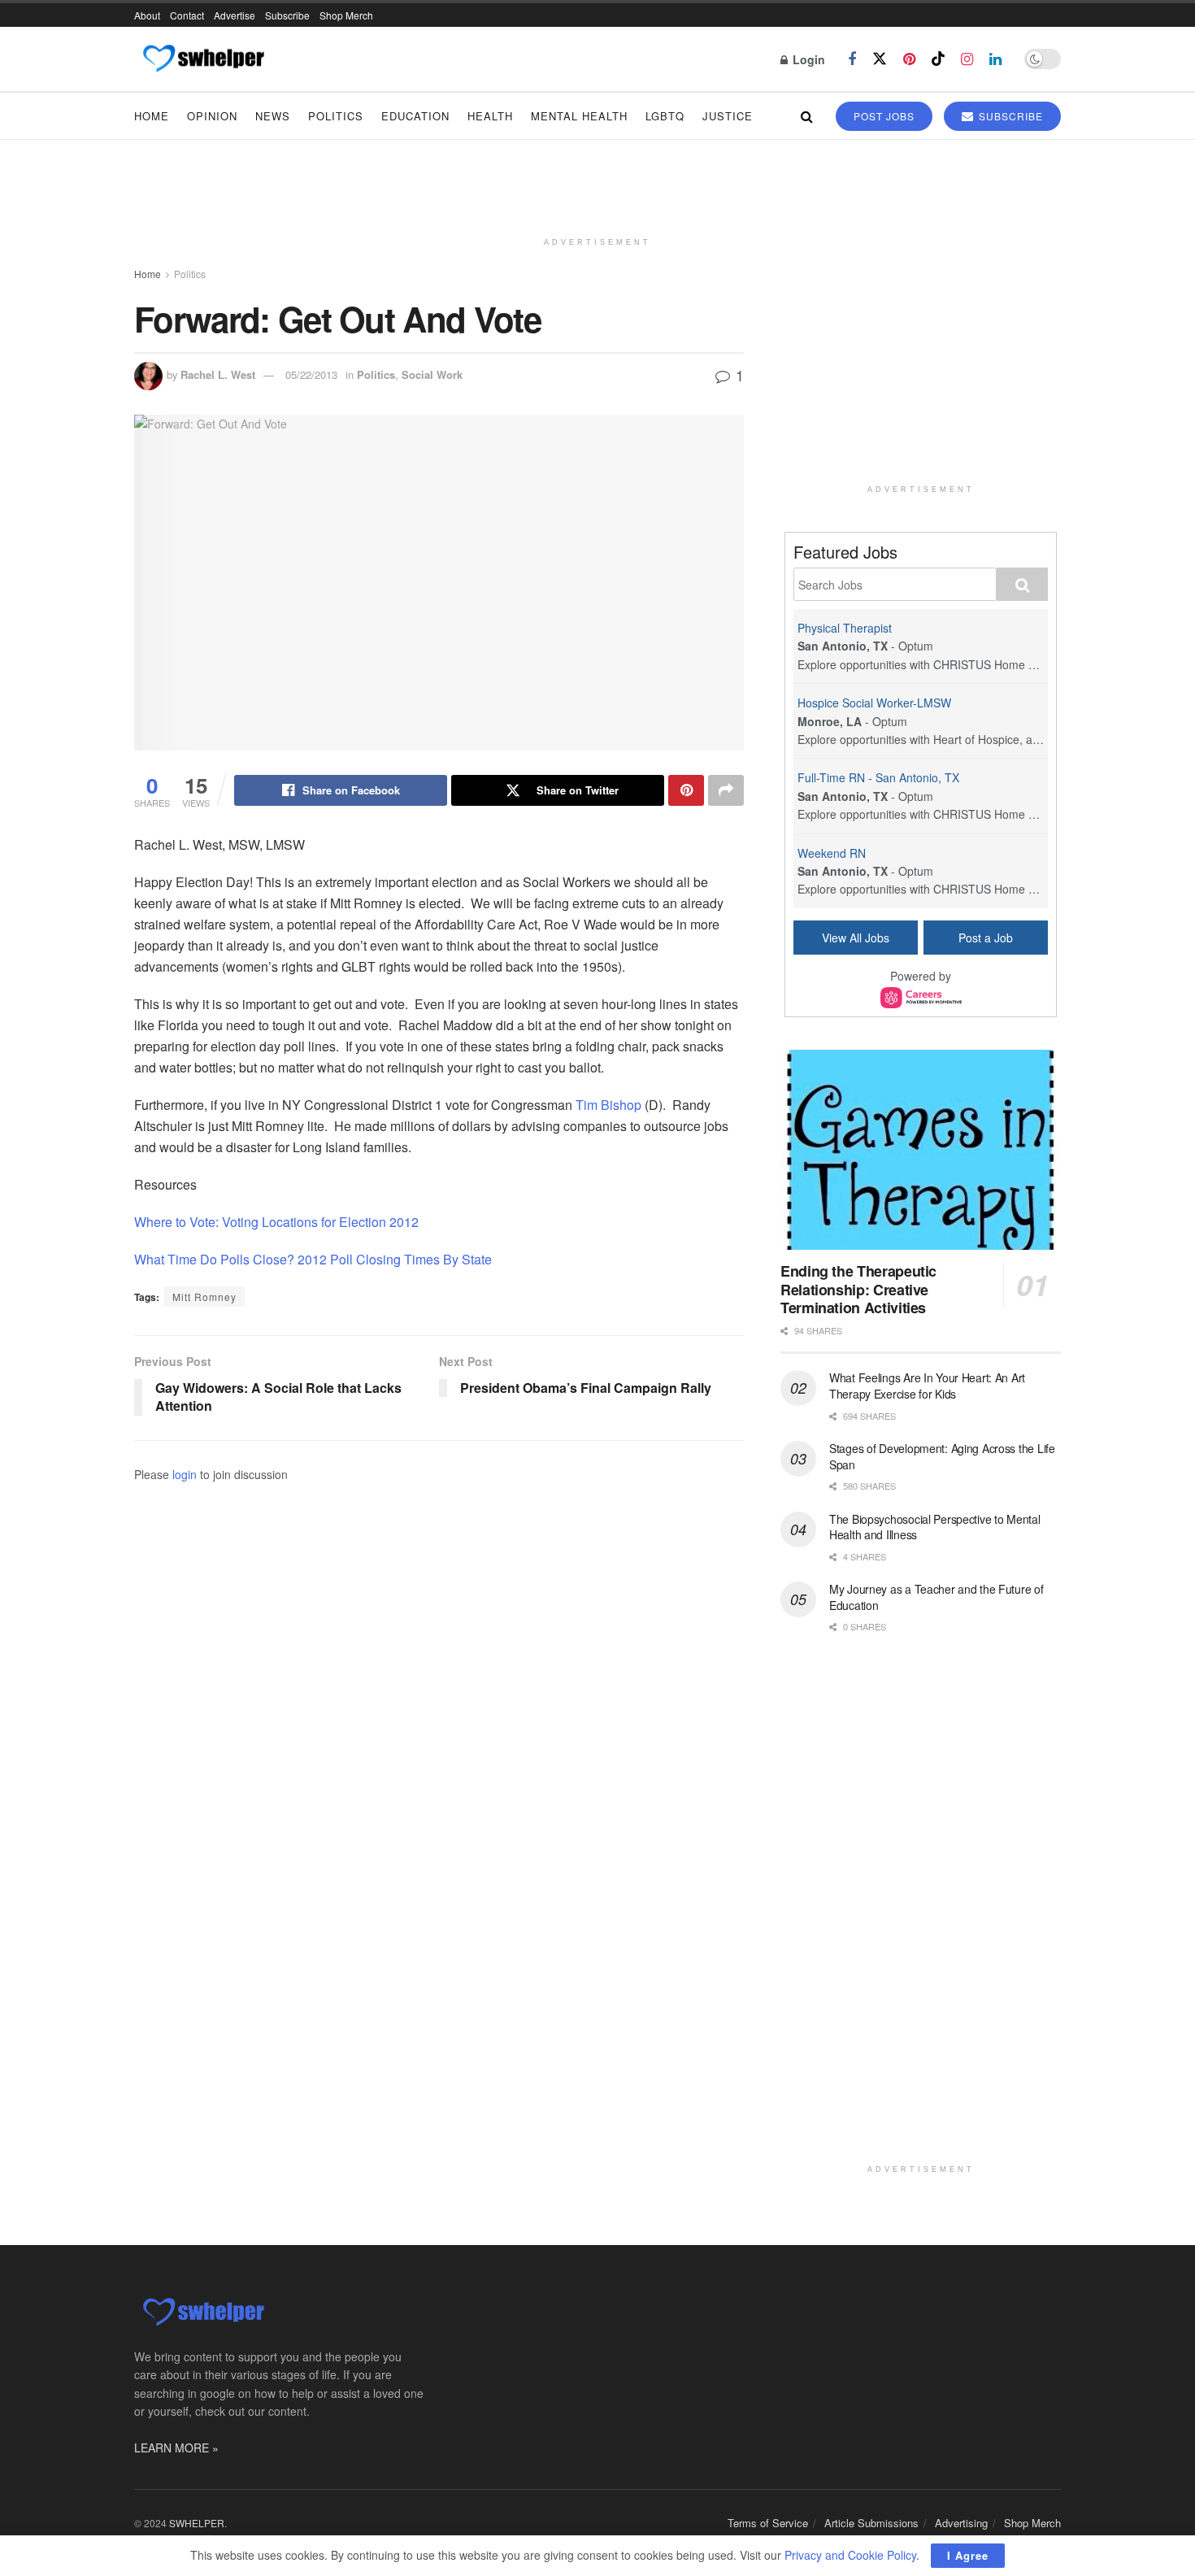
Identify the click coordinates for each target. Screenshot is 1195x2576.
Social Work (432, 374)
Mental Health (579, 116)
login (185, 1474)
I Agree (968, 2555)
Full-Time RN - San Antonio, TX (878, 777)
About (147, 15)
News (273, 116)
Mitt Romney (204, 1297)
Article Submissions (871, 2523)
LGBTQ (665, 116)
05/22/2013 (311, 374)
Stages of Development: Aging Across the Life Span (942, 1456)
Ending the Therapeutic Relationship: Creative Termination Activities (858, 1289)
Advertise (235, 15)
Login (807, 59)
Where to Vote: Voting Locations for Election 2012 (276, 1222)
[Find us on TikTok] (938, 59)
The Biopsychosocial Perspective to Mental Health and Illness (935, 1527)
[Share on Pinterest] (686, 790)
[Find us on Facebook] (852, 59)
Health (490, 116)
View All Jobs (856, 938)
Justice (728, 116)
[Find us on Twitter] (880, 59)
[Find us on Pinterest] (909, 59)
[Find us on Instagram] (967, 59)
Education (415, 116)
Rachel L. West (218, 374)
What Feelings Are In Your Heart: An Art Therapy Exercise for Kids (927, 1386)
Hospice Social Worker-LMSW (874, 703)
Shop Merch (346, 15)
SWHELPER (197, 2523)
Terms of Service (768, 2523)
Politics (336, 116)
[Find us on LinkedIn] (995, 59)
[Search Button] (807, 116)
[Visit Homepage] (203, 59)
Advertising (961, 2523)
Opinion (212, 116)
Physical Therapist (845, 628)
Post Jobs (884, 116)
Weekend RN (832, 853)
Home (152, 116)
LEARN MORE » (176, 2448)
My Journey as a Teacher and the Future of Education (936, 1597)
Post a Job (986, 938)
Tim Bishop (607, 1105)
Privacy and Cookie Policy (850, 2555)
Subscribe (287, 15)
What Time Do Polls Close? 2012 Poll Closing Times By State (313, 1259)
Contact (187, 15)
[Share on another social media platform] (726, 790)
